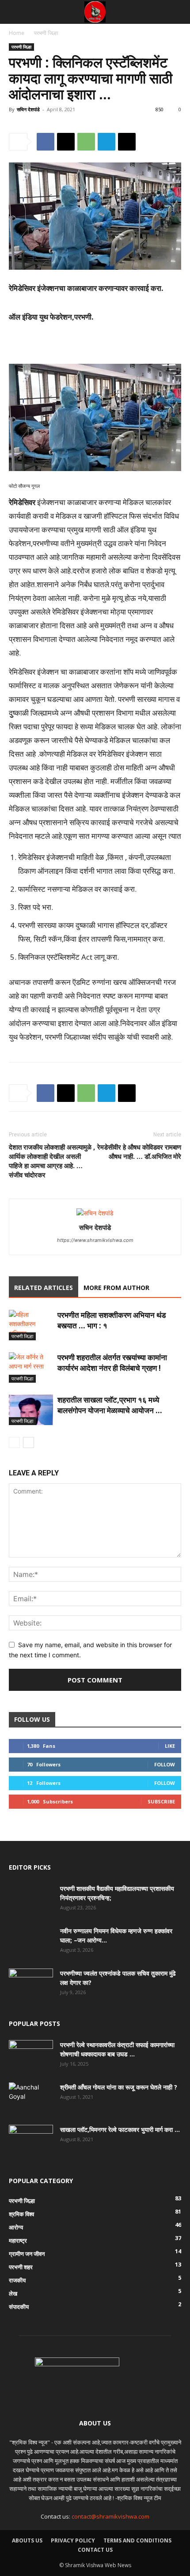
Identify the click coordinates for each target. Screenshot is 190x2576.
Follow (165, 1764)
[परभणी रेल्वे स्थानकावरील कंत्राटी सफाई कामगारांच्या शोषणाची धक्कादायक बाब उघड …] (31, 2056)
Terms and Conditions (137, 2540)
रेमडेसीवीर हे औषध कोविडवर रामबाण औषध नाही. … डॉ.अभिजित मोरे (139, 1152)
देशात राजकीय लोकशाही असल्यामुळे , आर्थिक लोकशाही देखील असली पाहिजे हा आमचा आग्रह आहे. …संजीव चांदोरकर (52, 1161)
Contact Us (95, 2550)
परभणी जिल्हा (46, 33)
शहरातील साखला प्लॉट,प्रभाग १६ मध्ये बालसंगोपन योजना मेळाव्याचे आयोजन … (110, 1405)
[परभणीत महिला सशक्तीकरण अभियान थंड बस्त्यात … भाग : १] (31, 1325)
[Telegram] (106, 142)
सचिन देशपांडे (28, 109)
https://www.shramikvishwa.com (95, 1240)
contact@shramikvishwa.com (110, 2516)
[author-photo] (95, 1213)
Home (17, 33)
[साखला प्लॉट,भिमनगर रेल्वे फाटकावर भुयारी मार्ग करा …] (31, 2140)
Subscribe (161, 1801)
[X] (66, 142)
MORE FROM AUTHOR (116, 1288)
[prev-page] (14, 1443)
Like (170, 1746)
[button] (15, 12)
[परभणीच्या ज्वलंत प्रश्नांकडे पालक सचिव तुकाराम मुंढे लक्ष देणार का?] (31, 1984)
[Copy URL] (127, 142)
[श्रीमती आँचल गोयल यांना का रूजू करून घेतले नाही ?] (29, 2098)
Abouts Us (27, 2540)
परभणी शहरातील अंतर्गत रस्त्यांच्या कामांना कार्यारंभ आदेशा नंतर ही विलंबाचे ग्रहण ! (112, 1363)
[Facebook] (46, 142)
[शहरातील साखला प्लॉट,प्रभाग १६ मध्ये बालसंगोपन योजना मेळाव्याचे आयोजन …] (31, 1410)
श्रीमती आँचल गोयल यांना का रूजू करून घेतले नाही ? (119, 2087)
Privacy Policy (73, 2540)
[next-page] (28, 1443)
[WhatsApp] (86, 142)
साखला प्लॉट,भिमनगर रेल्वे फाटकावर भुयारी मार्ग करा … (120, 2129)
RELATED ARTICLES (44, 1288)
